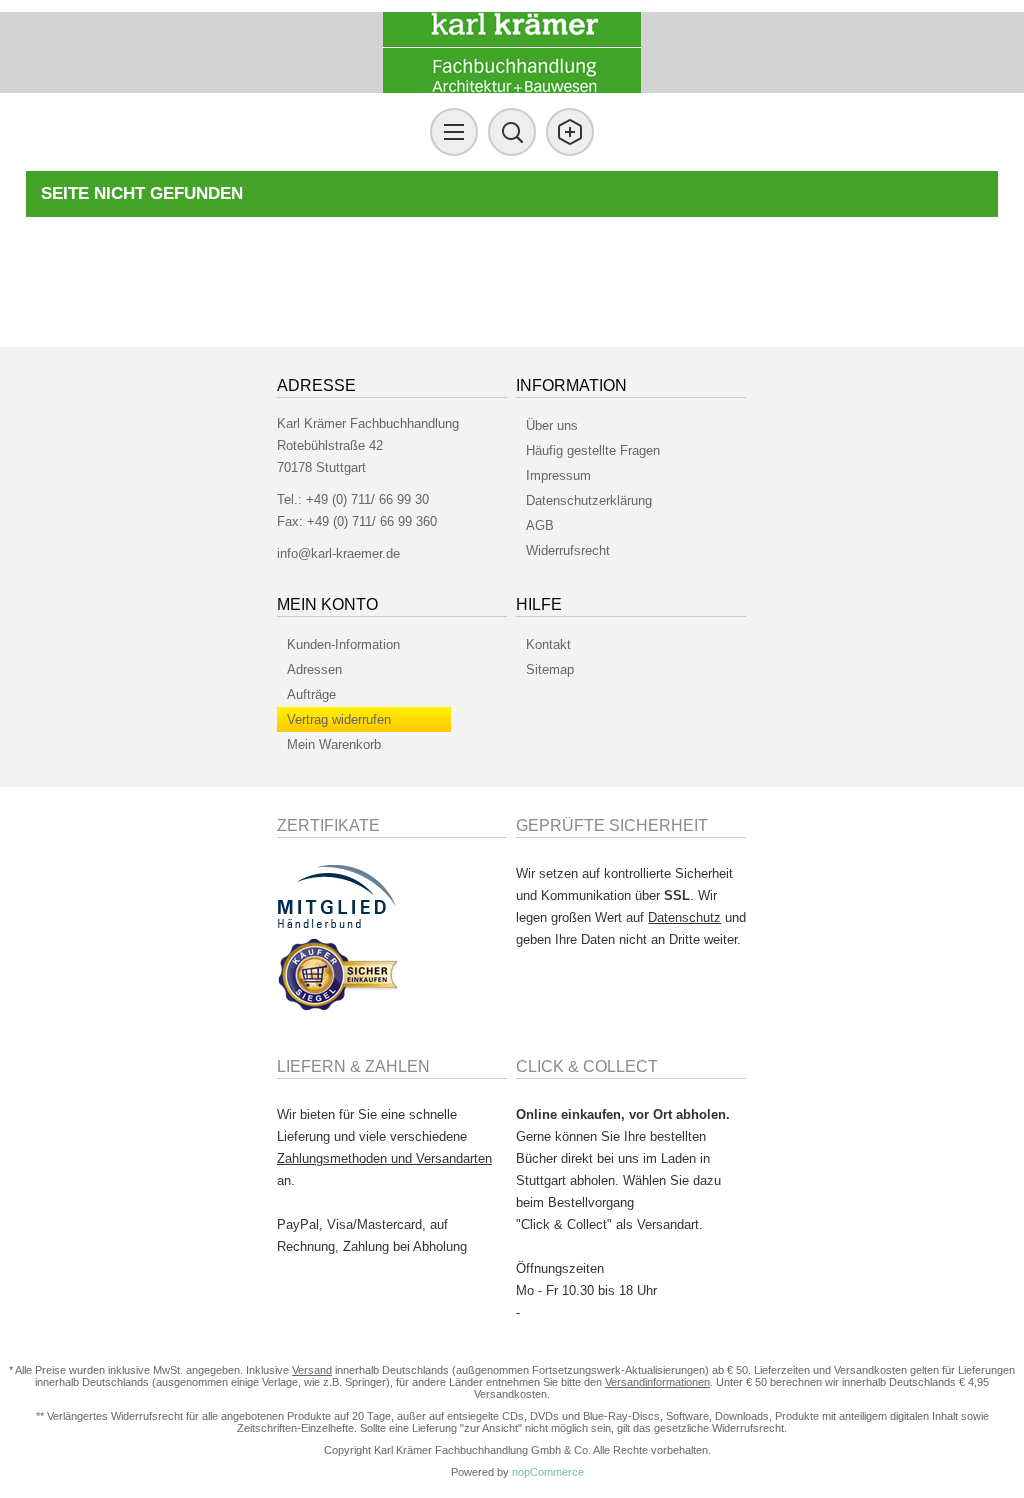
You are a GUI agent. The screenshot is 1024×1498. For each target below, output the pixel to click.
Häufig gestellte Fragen (593, 450)
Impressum (558, 475)
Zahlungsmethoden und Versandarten (384, 1158)
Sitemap (550, 669)
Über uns (552, 425)
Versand (312, 1370)
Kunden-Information (343, 644)
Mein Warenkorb (334, 744)
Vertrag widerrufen (339, 719)
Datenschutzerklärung (589, 500)
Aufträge (311, 694)
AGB (540, 525)
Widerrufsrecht (568, 550)
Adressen (314, 669)
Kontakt (548, 644)
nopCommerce (548, 1472)
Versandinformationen (657, 1382)
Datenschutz (684, 917)
